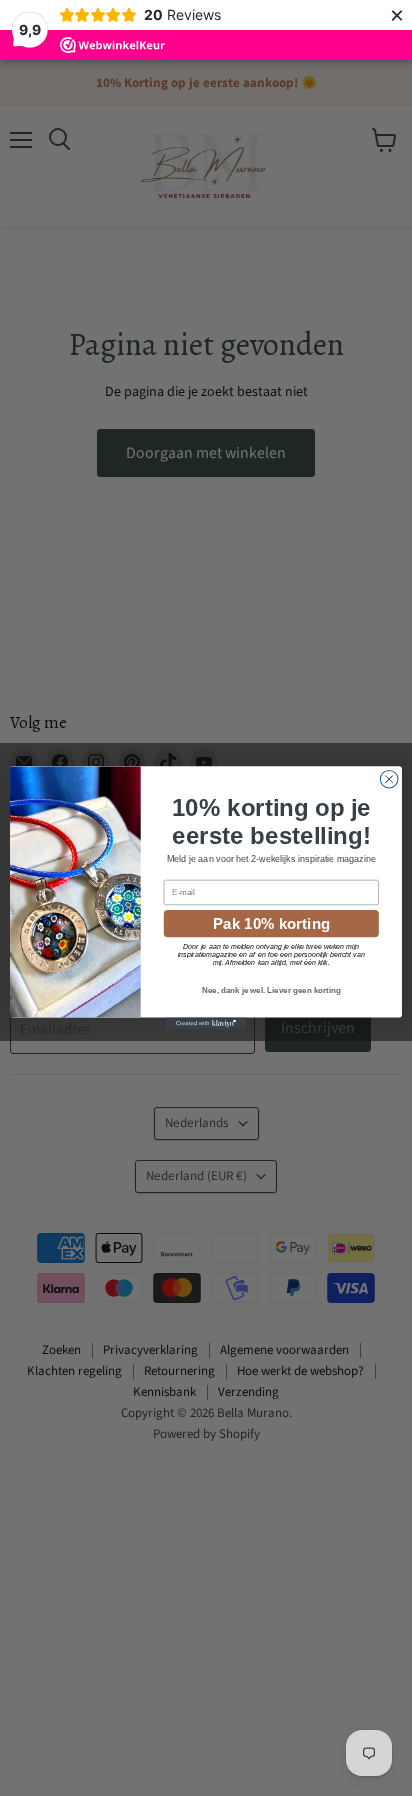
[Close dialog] (389, 779)
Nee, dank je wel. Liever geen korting (271, 990)
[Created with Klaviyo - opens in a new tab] (206, 1024)
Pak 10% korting (271, 923)
